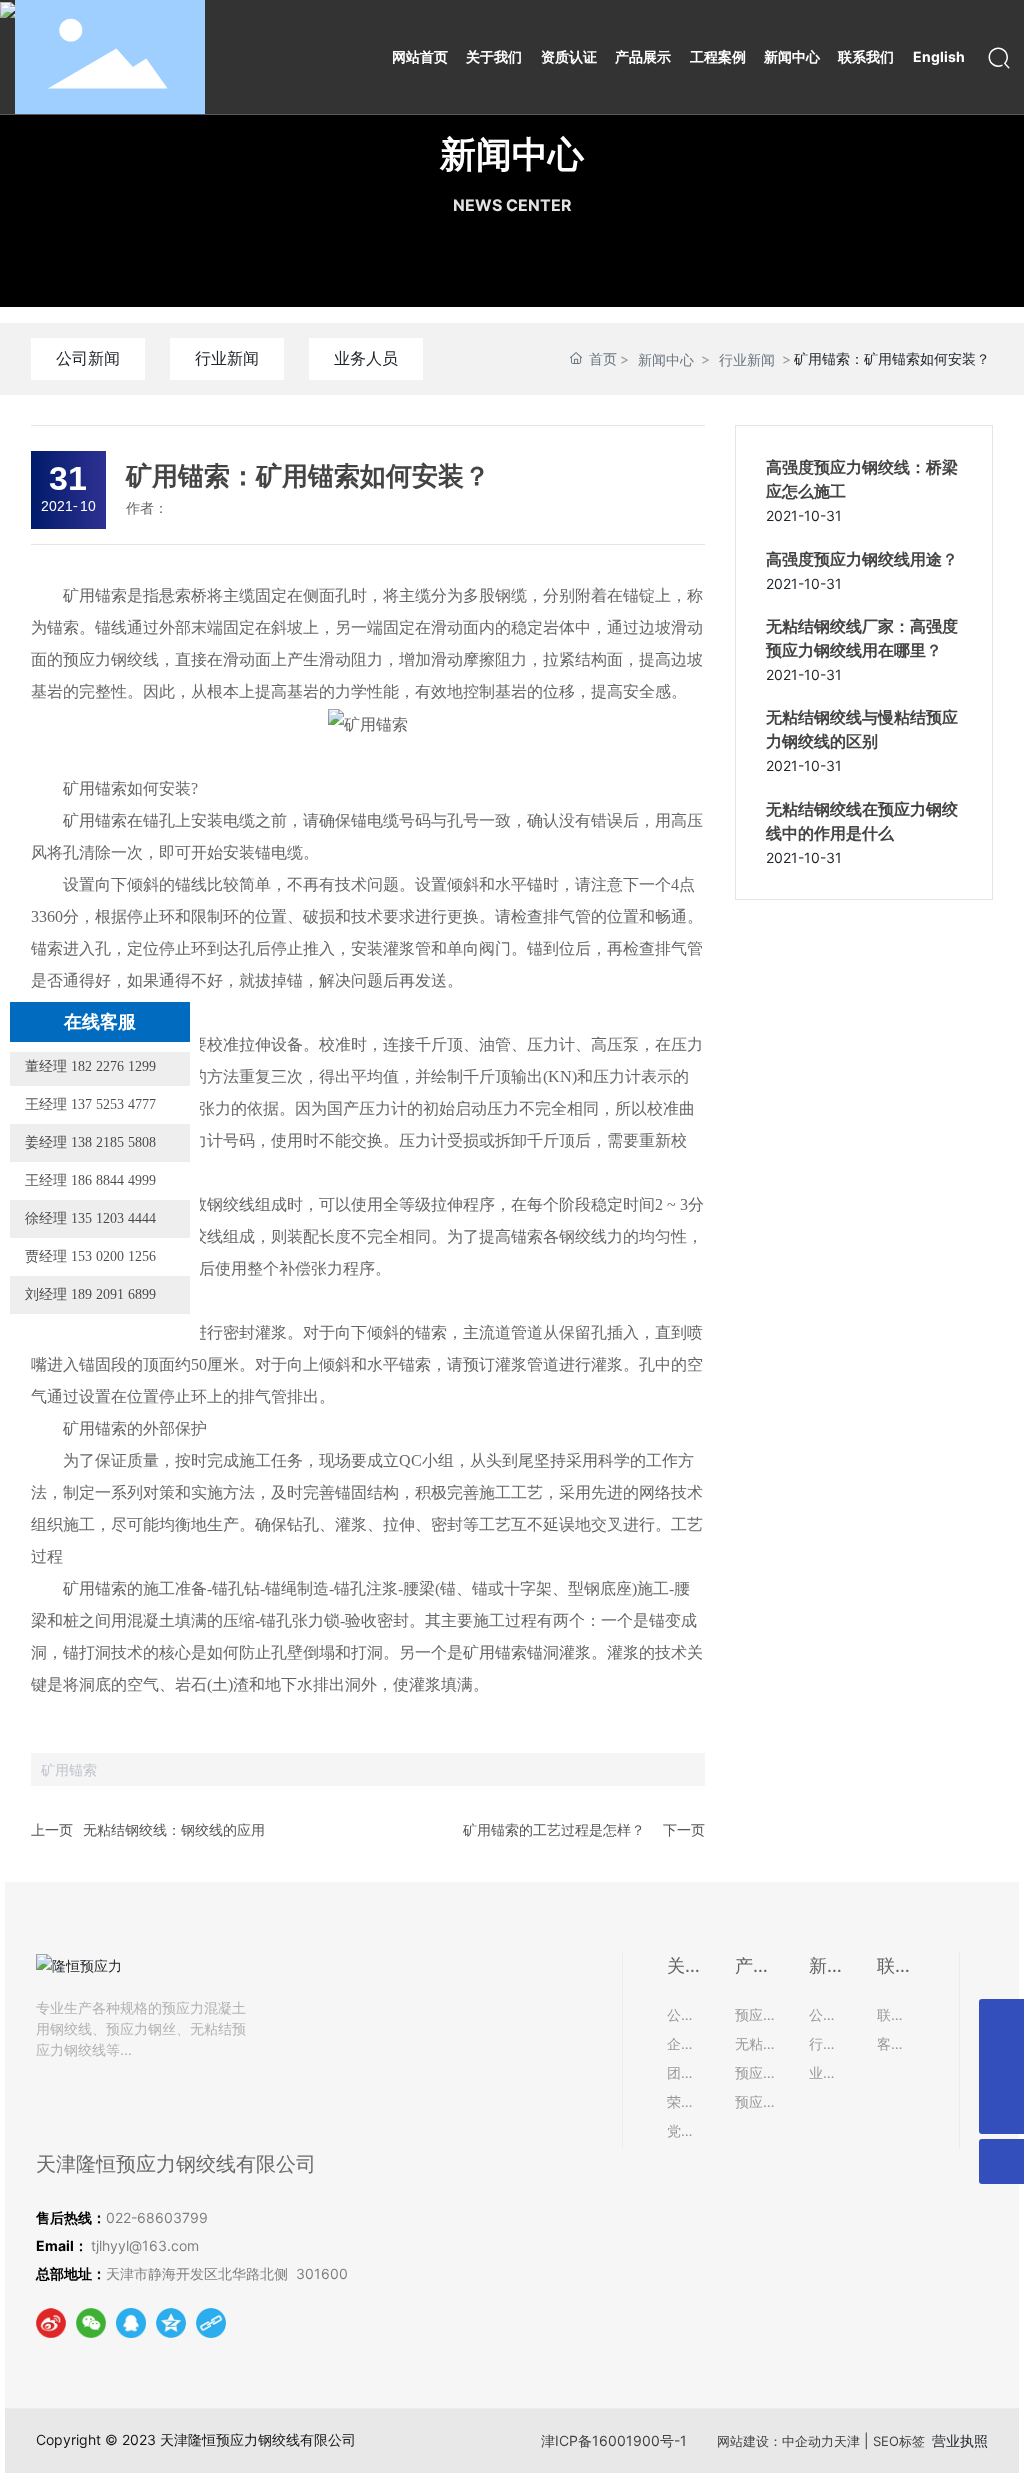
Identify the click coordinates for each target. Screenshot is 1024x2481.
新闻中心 (512, 154)
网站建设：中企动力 (775, 2441)
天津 (847, 2441)
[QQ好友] (131, 2323)
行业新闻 (227, 358)
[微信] (91, 2323)
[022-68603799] (1001, 2066)
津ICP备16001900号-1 (614, 2440)
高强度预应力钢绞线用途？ (862, 559)
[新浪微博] (51, 2323)
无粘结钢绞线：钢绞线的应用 (174, 1829)
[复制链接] (211, 2323)
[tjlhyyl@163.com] (1001, 2021)
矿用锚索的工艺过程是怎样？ (554, 1829)
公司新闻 (88, 358)
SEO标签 (899, 2441)
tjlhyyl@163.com (145, 2245)
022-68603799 (159, 2217)
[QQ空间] (171, 2323)
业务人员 (366, 358)
